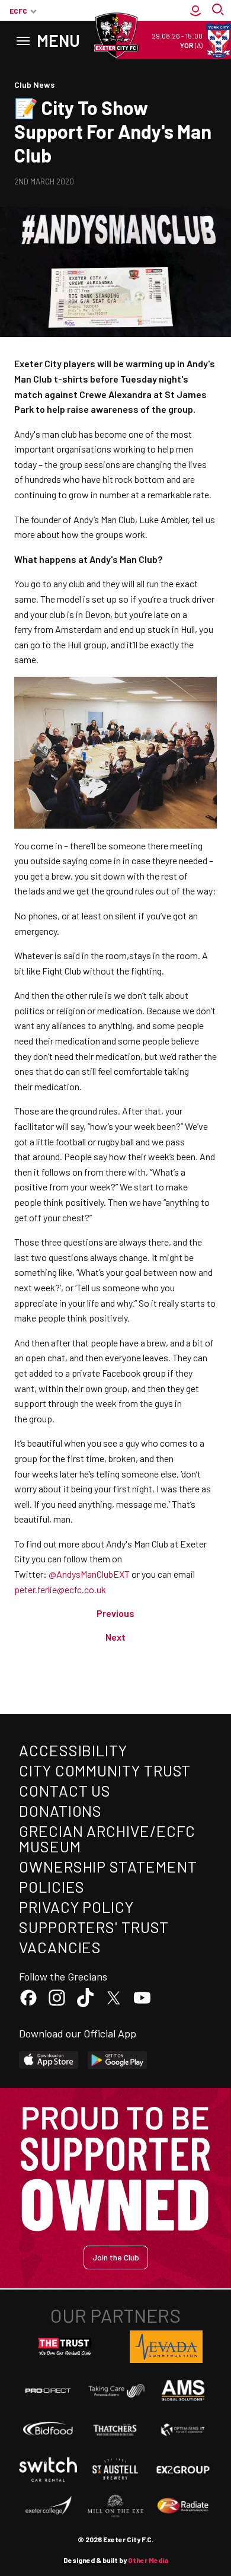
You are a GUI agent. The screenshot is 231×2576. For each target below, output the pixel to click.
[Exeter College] (48, 2506)
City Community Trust (105, 1770)
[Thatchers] (115, 2430)
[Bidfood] (48, 2430)
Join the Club (116, 2257)
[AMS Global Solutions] (183, 2390)
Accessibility (73, 1750)
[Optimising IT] (183, 2430)
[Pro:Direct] (48, 2390)
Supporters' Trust (94, 1927)
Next (115, 1637)
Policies (52, 1886)
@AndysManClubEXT (89, 1574)
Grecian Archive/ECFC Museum (107, 1838)
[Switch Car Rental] (48, 2470)
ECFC (18, 11)
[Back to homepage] (115, 36)
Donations (60, 1811)
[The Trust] (65, 2347)
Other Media (148, 2560)
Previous (115, 1613)
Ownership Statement (108, 1866)
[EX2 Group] (183, 2469)
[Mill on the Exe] (115, 2506)
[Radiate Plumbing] (183, 2506)
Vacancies (60, 1947)
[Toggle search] (219, 11)
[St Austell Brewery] (115, 2469)
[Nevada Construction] (166, 2346)
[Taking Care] (115, 2391)
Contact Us (65, 1790)
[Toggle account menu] (195, 11)
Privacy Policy (76, 1907)
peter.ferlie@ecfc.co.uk (60, 1589)
